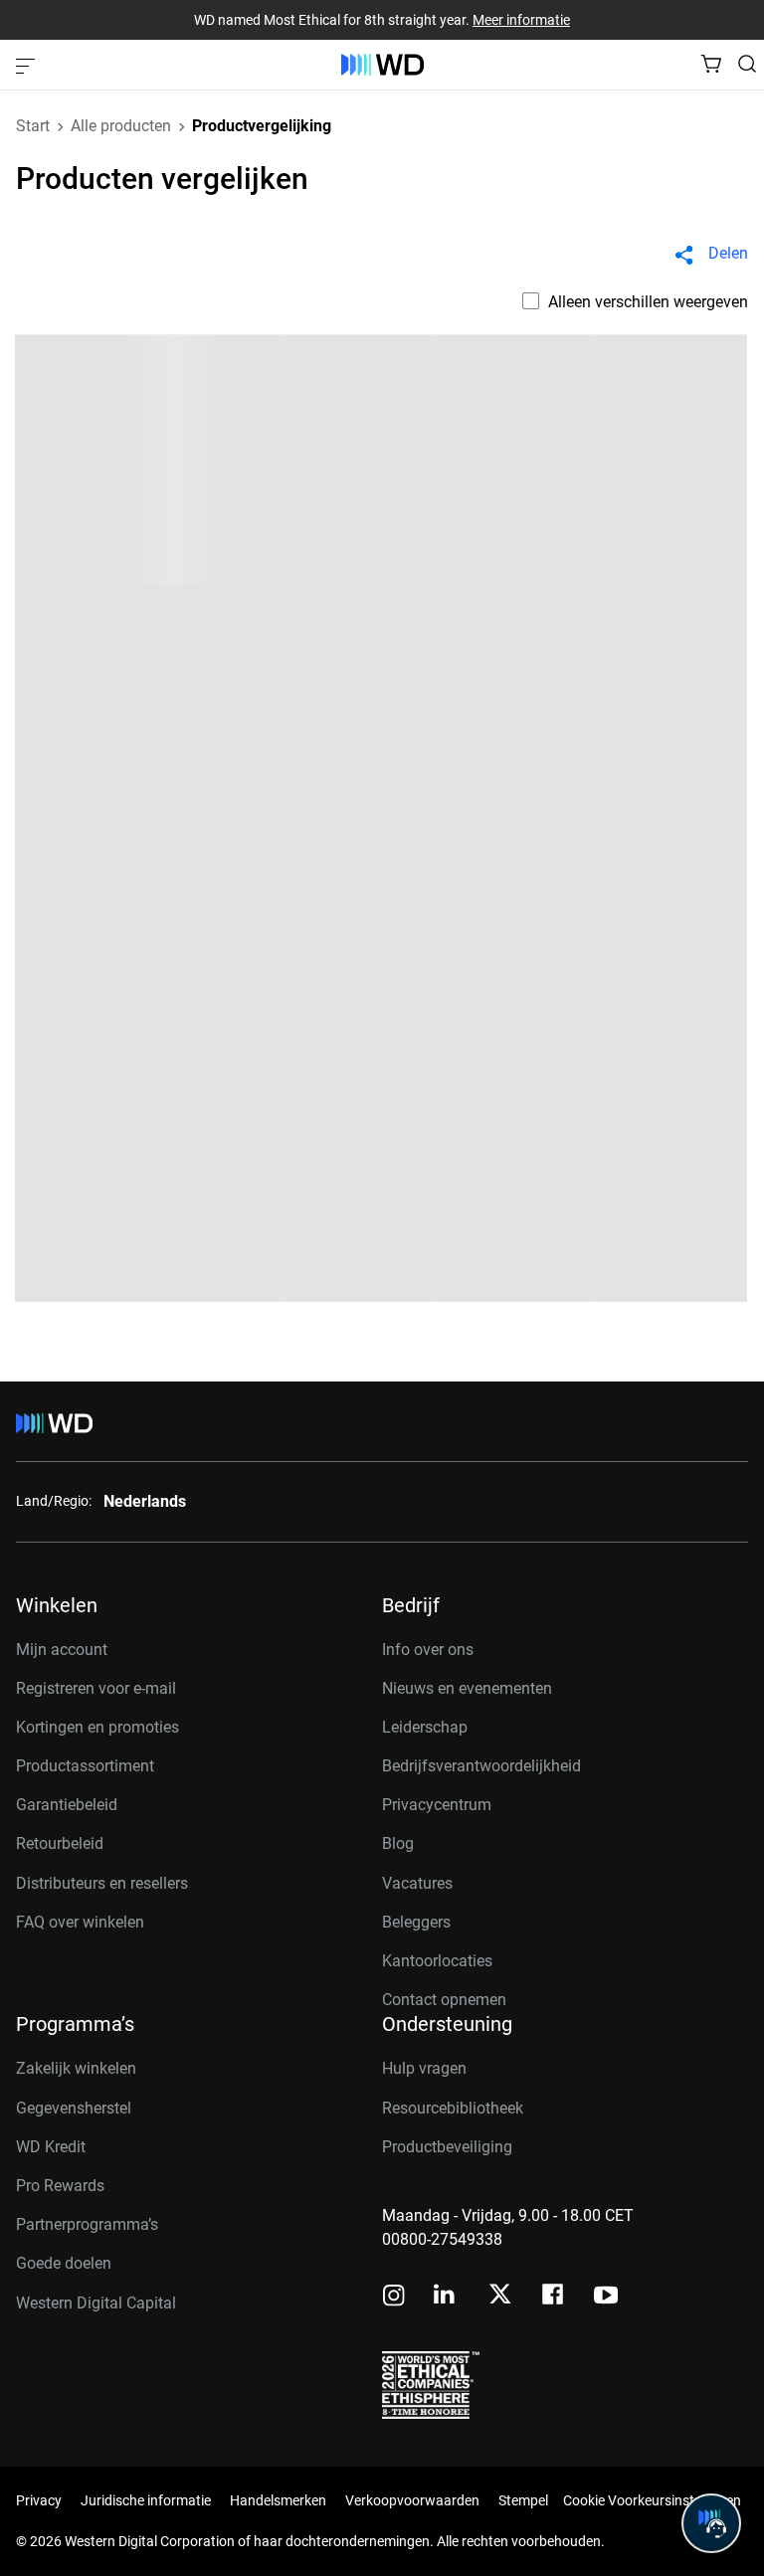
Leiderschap (425, 1727)
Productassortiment (85, 1766)
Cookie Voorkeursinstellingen (652, 2500)
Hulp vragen (424, 2068)
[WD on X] (500, 2296)
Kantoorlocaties (437, 1961)
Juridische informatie (146, 2500)
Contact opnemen (444, 2000)
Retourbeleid (60, 1843)
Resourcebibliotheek (453, 2108)
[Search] (747, 64)
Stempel (523, 2500)
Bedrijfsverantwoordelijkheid (481, 1766)
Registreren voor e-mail (96, 1688)
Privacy (39, 2500)
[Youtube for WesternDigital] (606, 2297)
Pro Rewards (60, 2186)
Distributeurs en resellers (102, 1883)
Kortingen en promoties (97, 1727)
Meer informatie (521, 20)
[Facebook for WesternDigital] (554, 2297)
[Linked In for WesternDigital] (446, 2297)
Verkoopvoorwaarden (412, 2500)
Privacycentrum (437, 1805)
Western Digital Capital (96, 2303)
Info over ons (428, 1650)
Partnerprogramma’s (87, 2224)
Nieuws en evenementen (467, 1688)
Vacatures (417, 1883)
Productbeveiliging (447, 2147)
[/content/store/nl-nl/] (382, 65)
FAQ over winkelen (80, 1922)
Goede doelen (64, 2263)
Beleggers (416, 1922)
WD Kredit (51, 2147)
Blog (398, 1843)
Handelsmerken (278, 2500)
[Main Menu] (28, 65)
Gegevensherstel (74, 2108)
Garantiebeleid (67, 1805)
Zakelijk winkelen (76, 2068)
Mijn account (62, 1650)
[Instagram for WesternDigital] (394, 2297)
